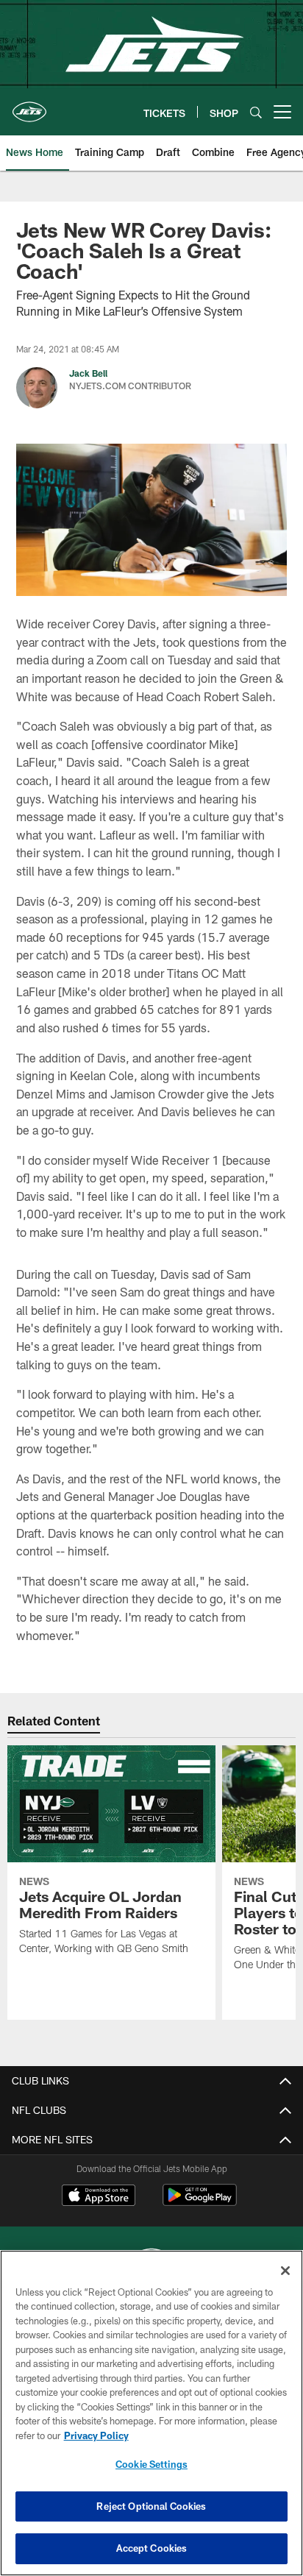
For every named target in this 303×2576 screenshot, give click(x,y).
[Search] (256, 112)
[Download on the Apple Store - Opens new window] (99, 2197)
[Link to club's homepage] (29, 106)
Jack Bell (88, 373)
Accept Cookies (152, 2548)
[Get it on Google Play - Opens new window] (200, 2203)
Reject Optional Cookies (151, 2506)
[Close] (285, 2271)
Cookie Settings (151, 2464)
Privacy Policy (96, 2435)
